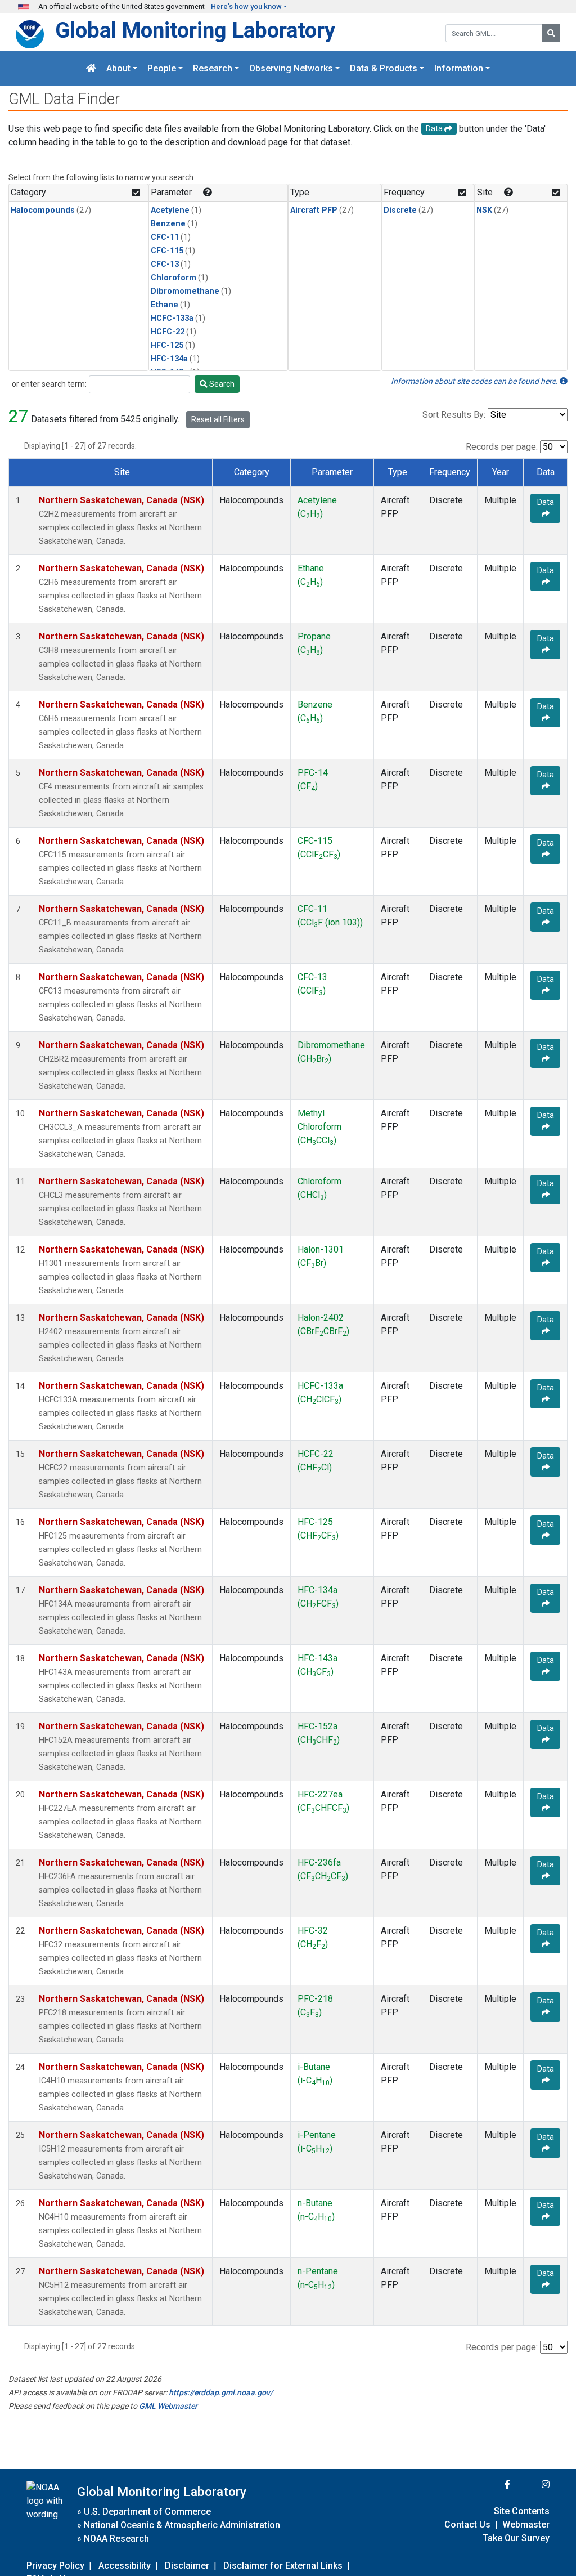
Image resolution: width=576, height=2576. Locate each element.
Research (213, 68)
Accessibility (125, 2566)
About (118, 68)
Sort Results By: (454, 415)
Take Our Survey (516, 2538)
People (162, 68)
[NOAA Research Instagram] (531, 2485)
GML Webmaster (168, 2406)
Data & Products (384, 68)
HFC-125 (167, 345)
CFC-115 (167, 251)
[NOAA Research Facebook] (492, 2485)
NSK (484, 210)
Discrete (400, 210)
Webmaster (526, 2524)
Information (459, 68)
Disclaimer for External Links (283, 2566)
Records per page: (502, 447)
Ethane (165, 305)
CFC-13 (165, 264)
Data (546, 502)
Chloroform (174, 278)
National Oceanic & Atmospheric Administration (182, 2525)
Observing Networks (291, 68)
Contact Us (467, 2524)
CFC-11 (165, 237)
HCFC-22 (168, 332)
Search (221, 384)
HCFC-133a (172, 318)
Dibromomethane (185, 291)
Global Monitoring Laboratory (195, 30)
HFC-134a (169, 359)
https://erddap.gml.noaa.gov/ (221, 2392)
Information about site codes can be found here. (475, 381)
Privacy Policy (55, 2566)
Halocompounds (43, 210)
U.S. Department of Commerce (147, 2512)
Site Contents (522, 2511)
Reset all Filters (218, 419)
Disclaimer (187, 2566)
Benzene (168, 224)
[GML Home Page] (91, 68)
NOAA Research (116, 2539)
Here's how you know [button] (246, 6)
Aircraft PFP (314, 210)
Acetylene (170, 210)
